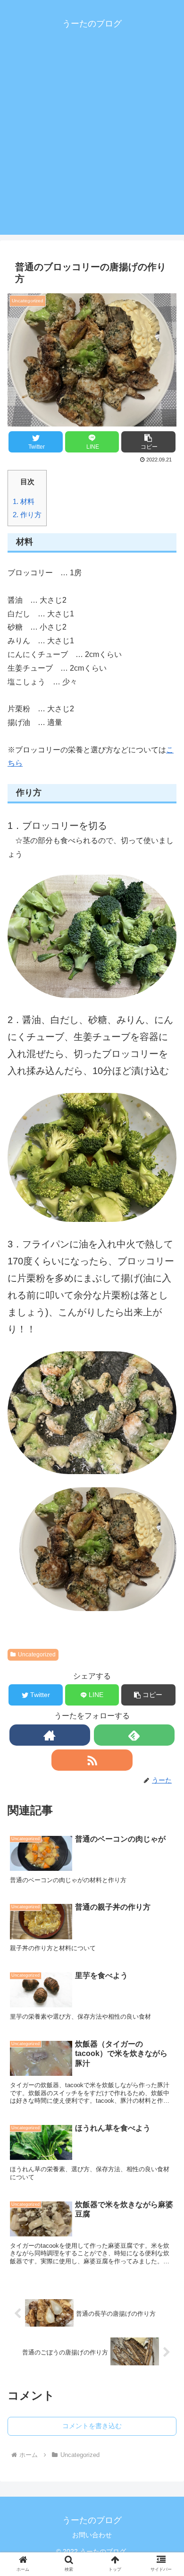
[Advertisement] (92, 143)
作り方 (27, 515)
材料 (24, 501)
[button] (148, 442)
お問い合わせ (92, 2535)
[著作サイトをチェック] (50, 1735)
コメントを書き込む (92, 2426)
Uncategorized (37, 1655)
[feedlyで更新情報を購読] (134, 1735)
